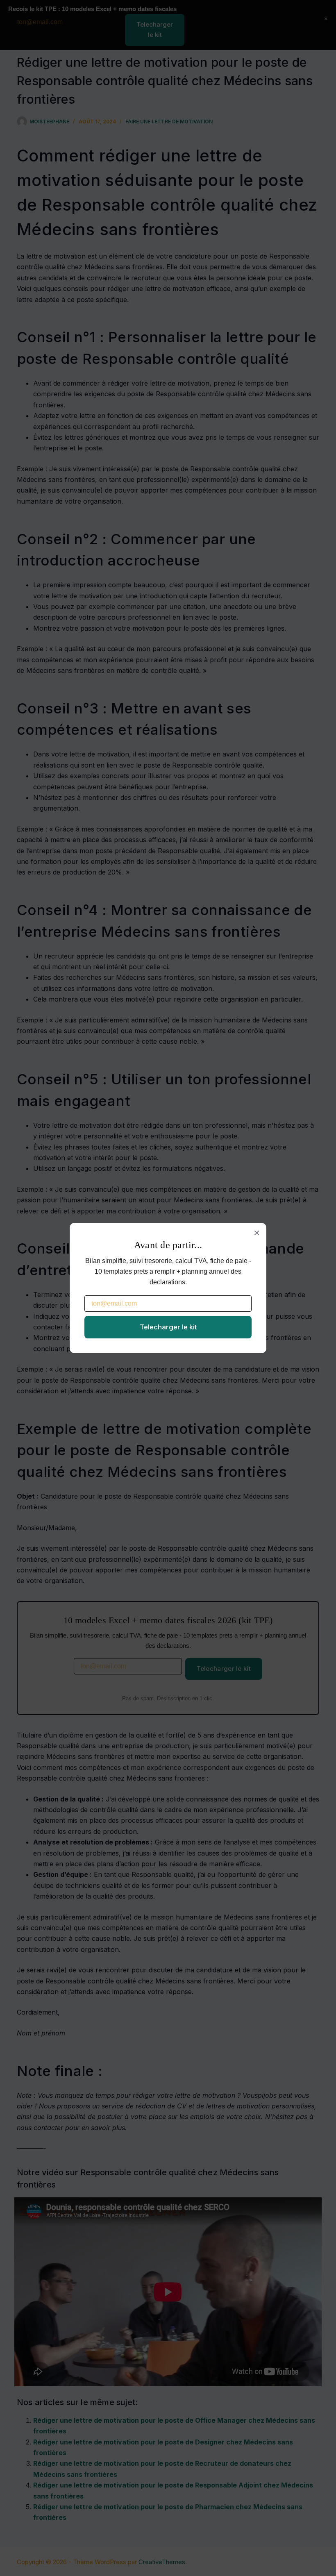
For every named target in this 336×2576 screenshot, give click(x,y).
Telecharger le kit (168, 1327)
